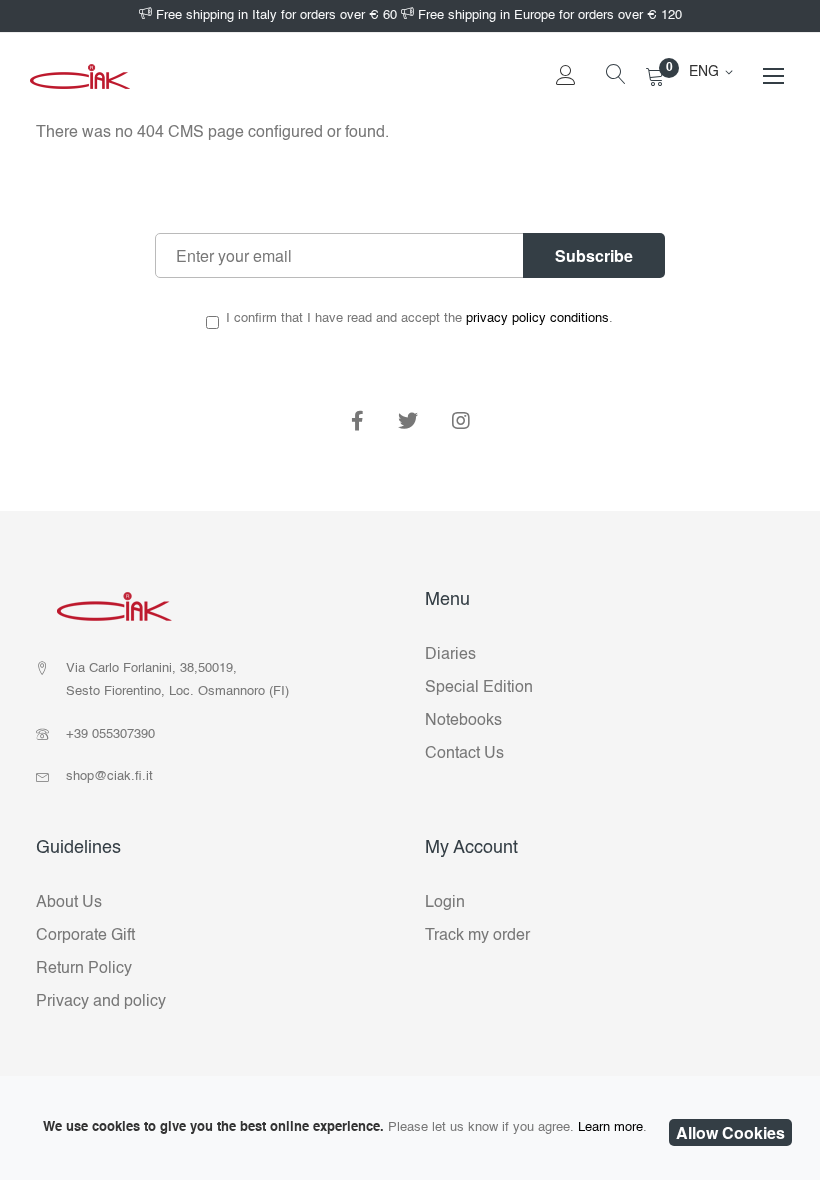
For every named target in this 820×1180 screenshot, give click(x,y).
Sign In (566, 105)
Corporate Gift (85, 936)
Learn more (610, 1127)
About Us (69, 903)
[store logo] (80, 76)
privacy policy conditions (537, 318)
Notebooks (463, 721)
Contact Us (464, 754)
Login (445, 903)
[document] (410, 1128)
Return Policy (84, 969)
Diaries (450, 655)
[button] (714, 72)
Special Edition (479, 688)
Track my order (477, 936)
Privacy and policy (101, 1002)
